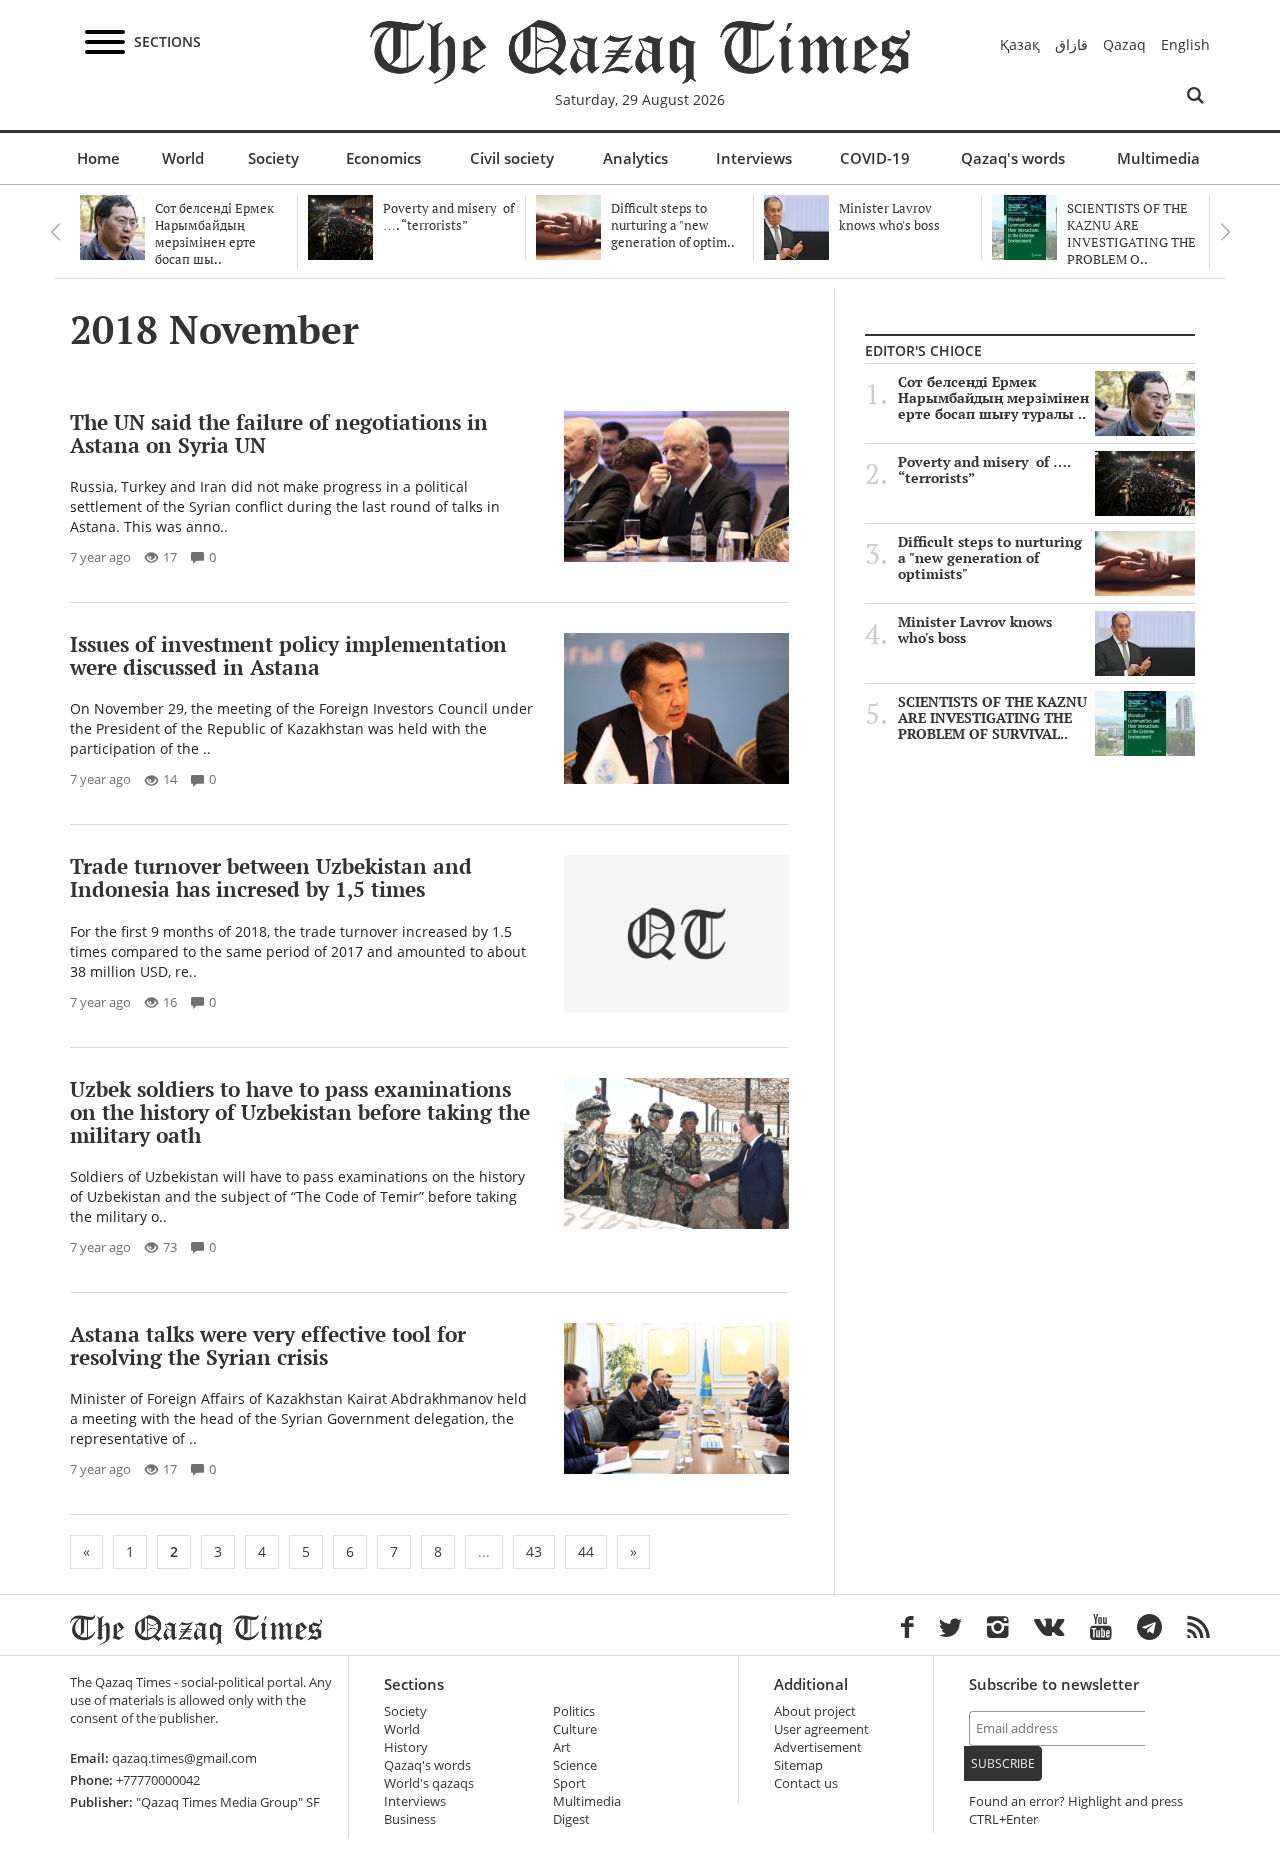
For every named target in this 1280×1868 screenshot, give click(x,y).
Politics (574, 1711)
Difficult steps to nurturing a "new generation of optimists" (990, 558)
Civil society (512, 158)
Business (410, 1819)
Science (575, 1765)
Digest (571, 1819)
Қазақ (1020, 44)
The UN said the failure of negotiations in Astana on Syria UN (279, 433)
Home (98, 158)
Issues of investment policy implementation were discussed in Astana (288, 655)
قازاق (1071, 44)
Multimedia (1158, 158)
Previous (55, 232)
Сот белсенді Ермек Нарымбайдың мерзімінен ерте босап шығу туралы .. (993, 398)
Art (562, 1747)
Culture (575, 1729)
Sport (569, 1783)
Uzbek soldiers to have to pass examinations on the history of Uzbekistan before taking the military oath (300, 1112)
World (183, 158)
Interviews (754, 158)
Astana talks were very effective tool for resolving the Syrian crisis (268, 1345)
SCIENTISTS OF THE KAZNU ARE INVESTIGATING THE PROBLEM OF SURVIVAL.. (992, 718)
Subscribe (1003, 1763)
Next (1225, 232)
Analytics (635, 158)
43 (534, 1551)
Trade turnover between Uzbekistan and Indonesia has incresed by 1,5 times (271, 877)
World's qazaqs (429, 1783)
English (1185, 44)
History (406, 1747)
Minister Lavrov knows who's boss (975, 630)
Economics (383, 158)
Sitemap (798, 1765)
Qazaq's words (1013, 158)
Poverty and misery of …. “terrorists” (984, 470)
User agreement (821, 1729)
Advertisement (818, 1747)
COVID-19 (875, 158)
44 (586, 1551)
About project (815, 1711)
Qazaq (1124, 44)
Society (273, 158)
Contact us (806, 1783)
